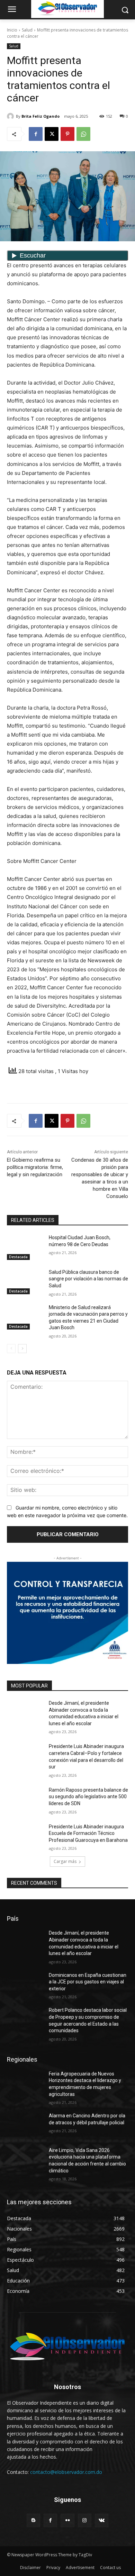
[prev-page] (11, 1349)
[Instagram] (85, 2520)
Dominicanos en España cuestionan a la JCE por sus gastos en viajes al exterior (88, 1982)
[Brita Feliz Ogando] (11, 116)
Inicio (12, 30)
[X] (52, 134)
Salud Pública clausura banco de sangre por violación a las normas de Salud (88, 1279)
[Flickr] (67, 2520)
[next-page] (22, 1349)
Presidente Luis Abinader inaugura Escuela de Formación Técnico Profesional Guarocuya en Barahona (88, 1833)
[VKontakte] (102, 2520)
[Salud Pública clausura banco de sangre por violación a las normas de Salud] (25, 1282)
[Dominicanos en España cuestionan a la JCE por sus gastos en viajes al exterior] (25, 1985)
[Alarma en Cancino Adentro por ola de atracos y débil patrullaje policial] (25, 2125)
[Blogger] (33, 2520)
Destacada (18, 1257)
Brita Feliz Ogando (40, 116)
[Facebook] (36, 134)
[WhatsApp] (83, 134)
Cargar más (65, 1861)
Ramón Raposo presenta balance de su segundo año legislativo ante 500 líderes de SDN (88, 1797)
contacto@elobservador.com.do (66, 2472)
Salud (27, 30)
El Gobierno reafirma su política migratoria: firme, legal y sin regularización (35, 1167)
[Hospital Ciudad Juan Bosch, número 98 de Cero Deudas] (25, 1247)
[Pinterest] (67, 134)
